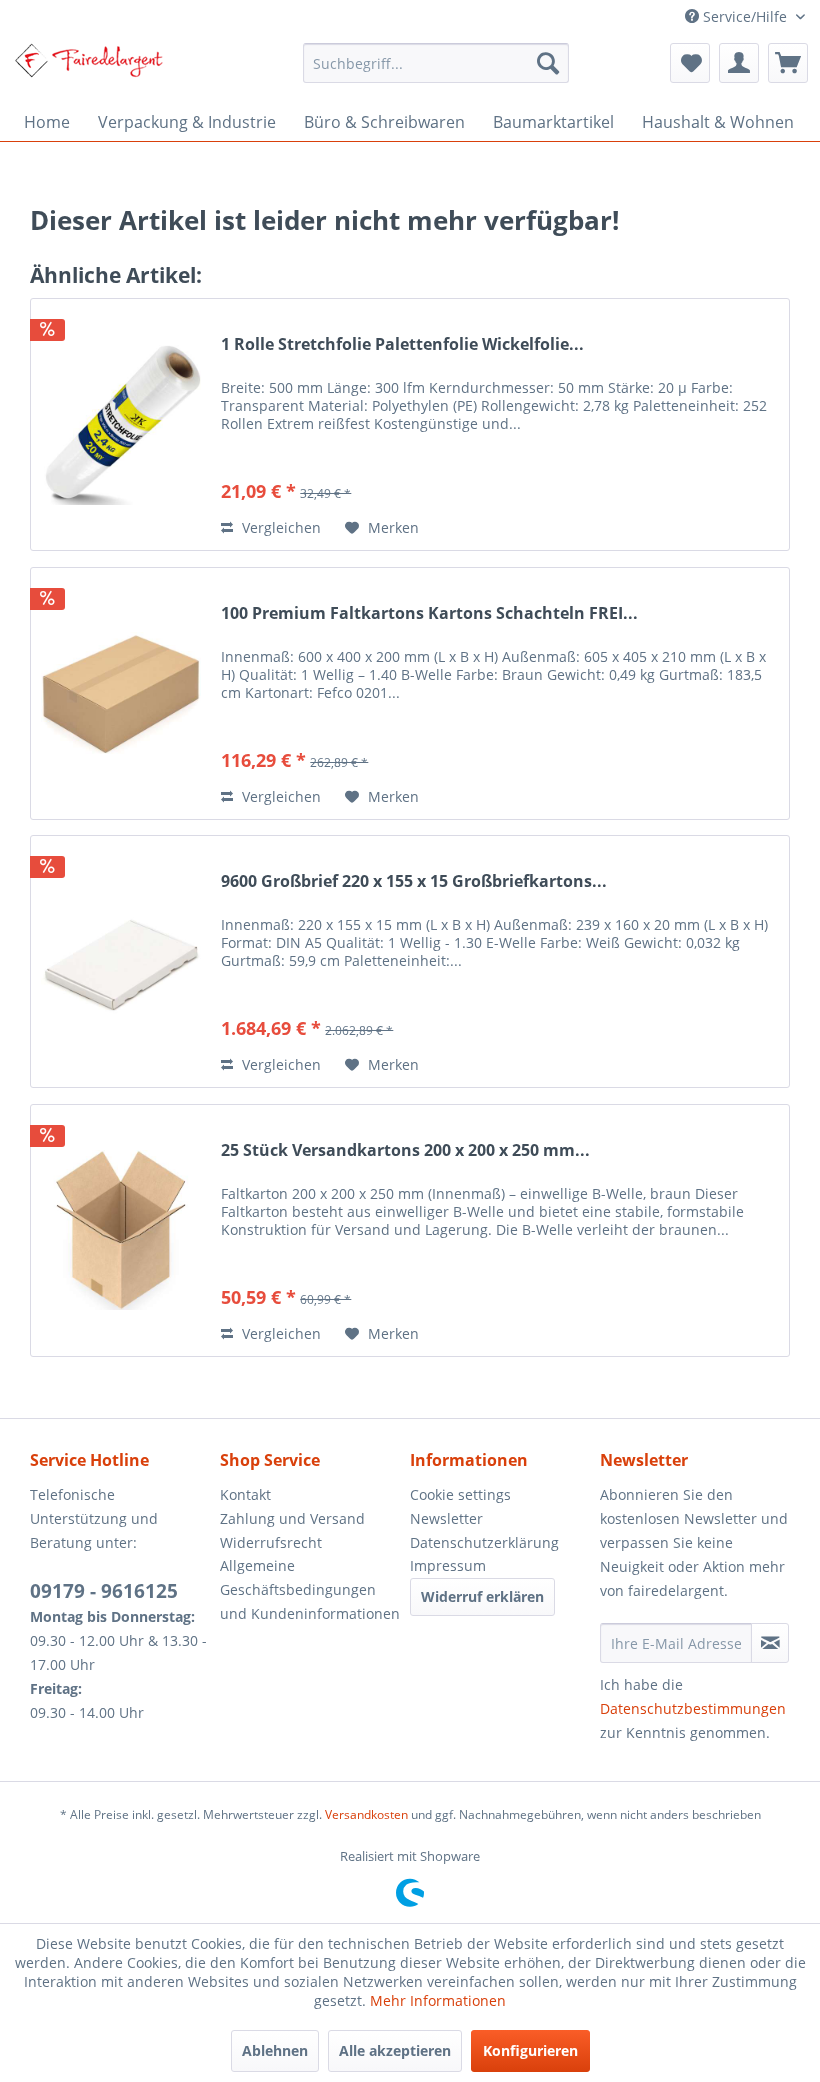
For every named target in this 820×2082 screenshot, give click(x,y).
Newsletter (446, 1518)
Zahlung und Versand (292, 1518)
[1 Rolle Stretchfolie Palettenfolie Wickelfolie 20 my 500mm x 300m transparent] (121, 424)
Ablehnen (275, 2050)
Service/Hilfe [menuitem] (745, 16)
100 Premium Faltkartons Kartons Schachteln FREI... (429, 613)
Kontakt (245, 1494)
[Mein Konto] (739, 63)
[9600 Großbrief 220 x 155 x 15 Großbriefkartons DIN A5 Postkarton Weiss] (121, 961)
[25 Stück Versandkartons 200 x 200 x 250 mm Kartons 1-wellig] (121, 1230)
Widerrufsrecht (271, 1542)
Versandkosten (366, 1814)
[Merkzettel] (690, 63)
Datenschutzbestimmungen (693, 1708)
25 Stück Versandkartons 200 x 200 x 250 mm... (405, 1150)
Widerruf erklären (482, 1596)
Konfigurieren (530, 2050)
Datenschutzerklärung (484, 1542)
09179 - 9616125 (104, 1591)
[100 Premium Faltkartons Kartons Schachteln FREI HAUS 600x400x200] (121, 693)
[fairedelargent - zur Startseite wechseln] (88, 68)
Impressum (448, 1565)
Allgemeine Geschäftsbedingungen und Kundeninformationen (310, 1589)
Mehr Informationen (438, 2000)
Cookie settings (460, 1494)
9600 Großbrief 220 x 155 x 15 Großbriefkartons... (414, 881)
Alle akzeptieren (395, 2050)
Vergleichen (279, 527)
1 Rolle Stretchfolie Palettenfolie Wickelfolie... (402, 344)
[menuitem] (436, 63)
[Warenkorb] (788, 63)
